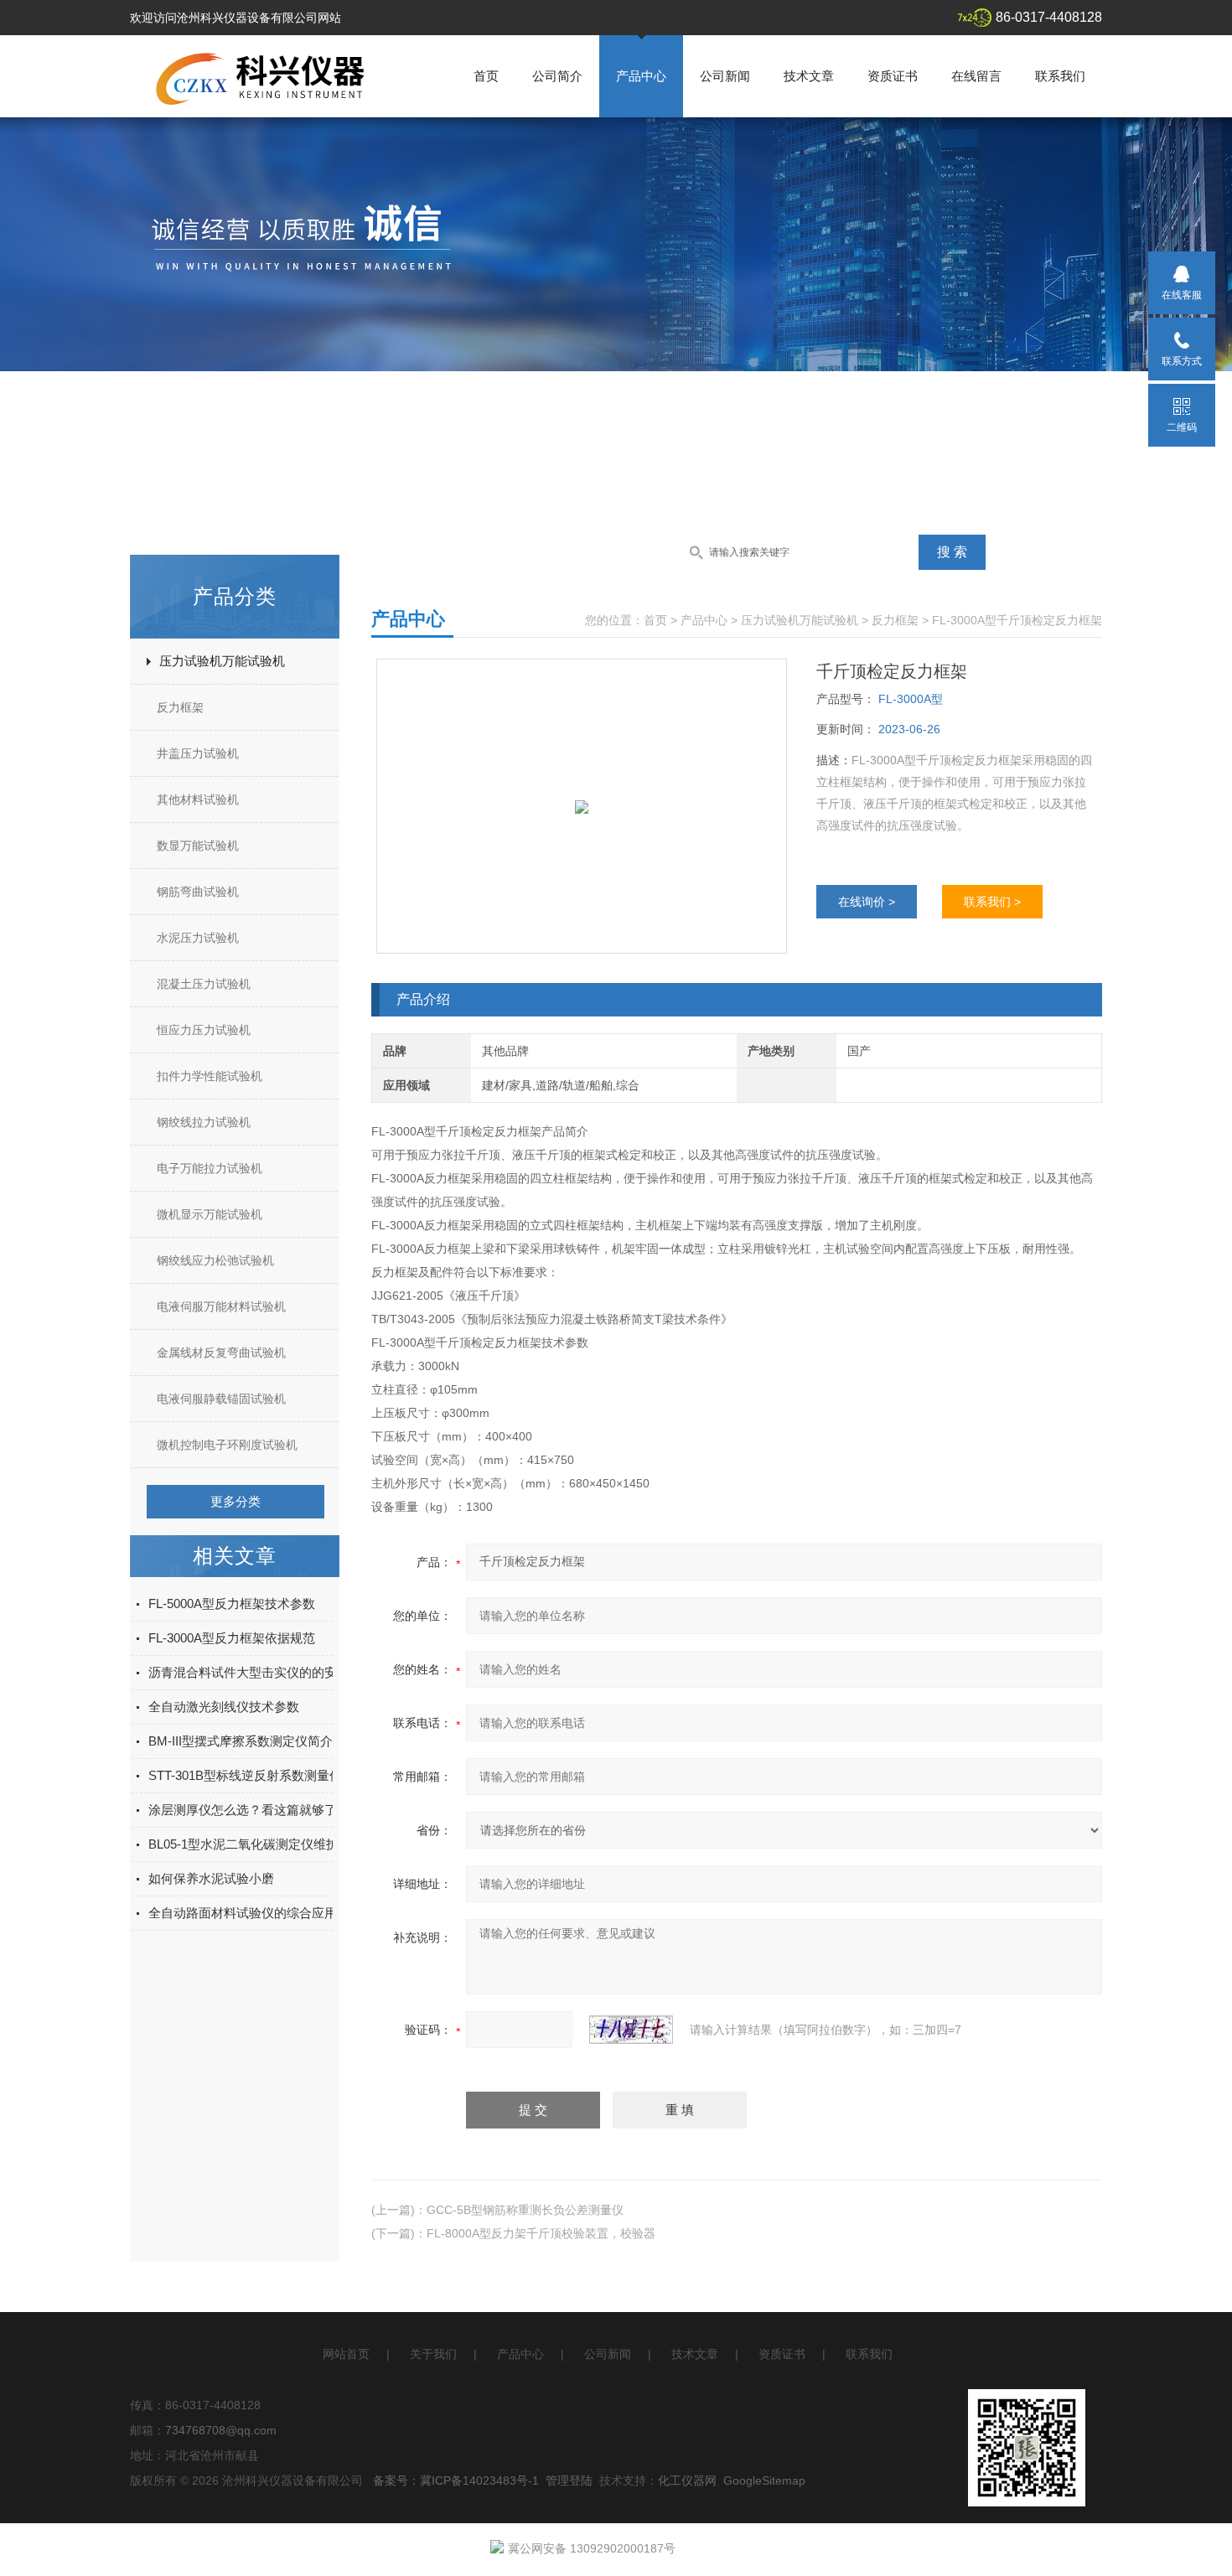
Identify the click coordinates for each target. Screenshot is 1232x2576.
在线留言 (976, 76)
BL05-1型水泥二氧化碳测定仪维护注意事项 (269, 1844)
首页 (486, 76)
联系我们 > (992, 902)
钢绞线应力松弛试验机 (215, 1260)
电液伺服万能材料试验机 (221, 1306)
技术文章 (809, 76)
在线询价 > (867, 902)
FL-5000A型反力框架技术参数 (232, 1604)
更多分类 (236, 1501)
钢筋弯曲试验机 (198, 892)
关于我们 (433, 2354)
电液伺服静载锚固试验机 (221, 1399)
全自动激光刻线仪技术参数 (224, 1707)
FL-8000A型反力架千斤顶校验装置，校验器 (541, 2233)
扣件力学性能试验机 (210, 1076)
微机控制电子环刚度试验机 (227, 1445)
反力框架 (180, 707)
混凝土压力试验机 (204, 984)
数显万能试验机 (198, 846)
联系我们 (1060, 76)
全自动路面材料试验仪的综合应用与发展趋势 (274, 1913)
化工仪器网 (687, 2480)
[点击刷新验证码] (631, 2030)
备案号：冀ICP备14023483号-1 (456, 2480)
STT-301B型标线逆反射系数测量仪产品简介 (270, 1775)
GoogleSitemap (764, 2480)
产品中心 (641, 76)
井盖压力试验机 (198, 753)
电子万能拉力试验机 (210, 1168)
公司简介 (557, 76)
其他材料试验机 (198, 799)
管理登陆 (569, 2480)
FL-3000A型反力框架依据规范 (232, 1638)
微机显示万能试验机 (210, 1214)
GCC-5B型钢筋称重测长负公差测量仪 (525, 2210)
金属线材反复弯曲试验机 (221, 1353)
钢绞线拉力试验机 (204, 1122)
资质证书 (893, 76)
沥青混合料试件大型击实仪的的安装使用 (261, 1672)
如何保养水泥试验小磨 (211, 1878)
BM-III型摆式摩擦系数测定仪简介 (241, 1741)
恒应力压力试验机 (204, 1030)
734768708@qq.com (221, 2430)
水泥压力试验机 (198, 938)
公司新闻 (725, 76)
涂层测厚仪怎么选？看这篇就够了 (243, 1810)
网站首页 (346, 2354)
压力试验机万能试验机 (222, 661)
